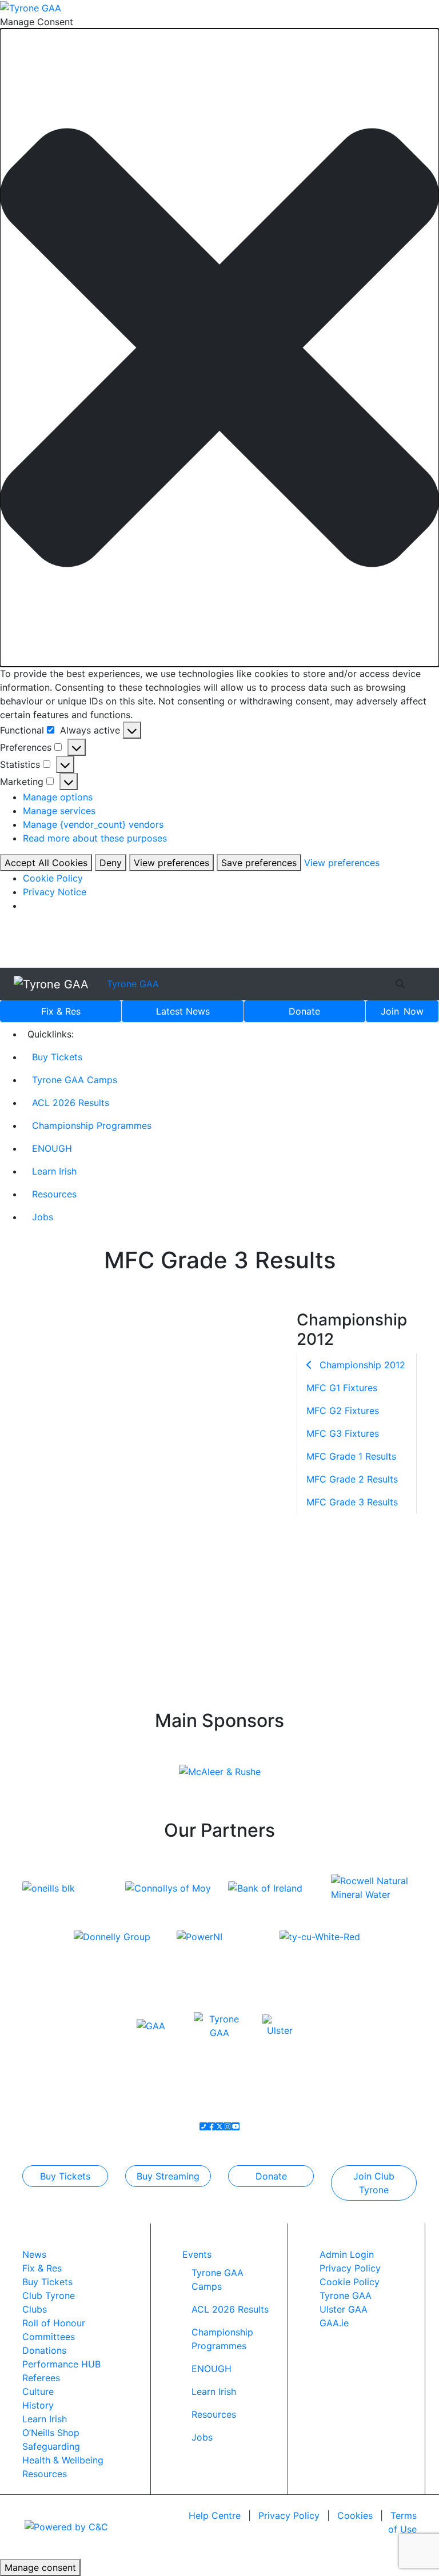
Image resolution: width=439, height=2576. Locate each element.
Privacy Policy (350, 2268)
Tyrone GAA (133, 984)
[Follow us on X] (219, 2126)
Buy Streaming (168, 2176)
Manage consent (40, 2567)
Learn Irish (54, 1171)
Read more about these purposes (95, 838)
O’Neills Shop (51, 2433)
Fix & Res (61, 1011)
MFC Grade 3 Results (352, 1502)
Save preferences (259, 863)
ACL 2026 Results (71, 1103)
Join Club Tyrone (374, 2183)
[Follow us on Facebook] (211, 2126)
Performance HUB (61, 2364)
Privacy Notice (55, 892)
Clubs (35, 2309)
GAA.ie (334, 2323)
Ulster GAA (344, 2309)
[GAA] (151, 2025)
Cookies (355, 2515)
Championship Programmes (92, 1125)
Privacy (289, 2515)
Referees (41, 2378)
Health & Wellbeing (63, 2460)
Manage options (58, 797)
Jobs (43, 1217)
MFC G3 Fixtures (343, 1433)
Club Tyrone (49, 2295)
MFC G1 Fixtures (342, 1388)
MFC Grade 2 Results (352, 1479)
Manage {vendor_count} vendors (93, 824)
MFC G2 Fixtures (343, 1411)
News (183, 1011)
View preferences (171, 863)
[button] (219, 348)
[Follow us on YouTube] (236, 2126)
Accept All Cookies (46, 863)
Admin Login (347, 2254)
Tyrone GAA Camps (75, 1080)
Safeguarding (51, 2446)
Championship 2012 (361, 1365)
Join (402, 1011)
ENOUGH (52, 1148)
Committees (49, 2337)
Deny (111, 863)
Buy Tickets (57, 1057)
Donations (44, 2350)
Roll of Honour (54, 2323)
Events (197, 2254)
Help (215, 2515)
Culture (38, 2391)
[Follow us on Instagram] (228, 2126)
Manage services (59, 811)
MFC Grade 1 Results (351, 1456)
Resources (54, 1194)
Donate (304, 1011)
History (38, 2405)
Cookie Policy (53, 878)
